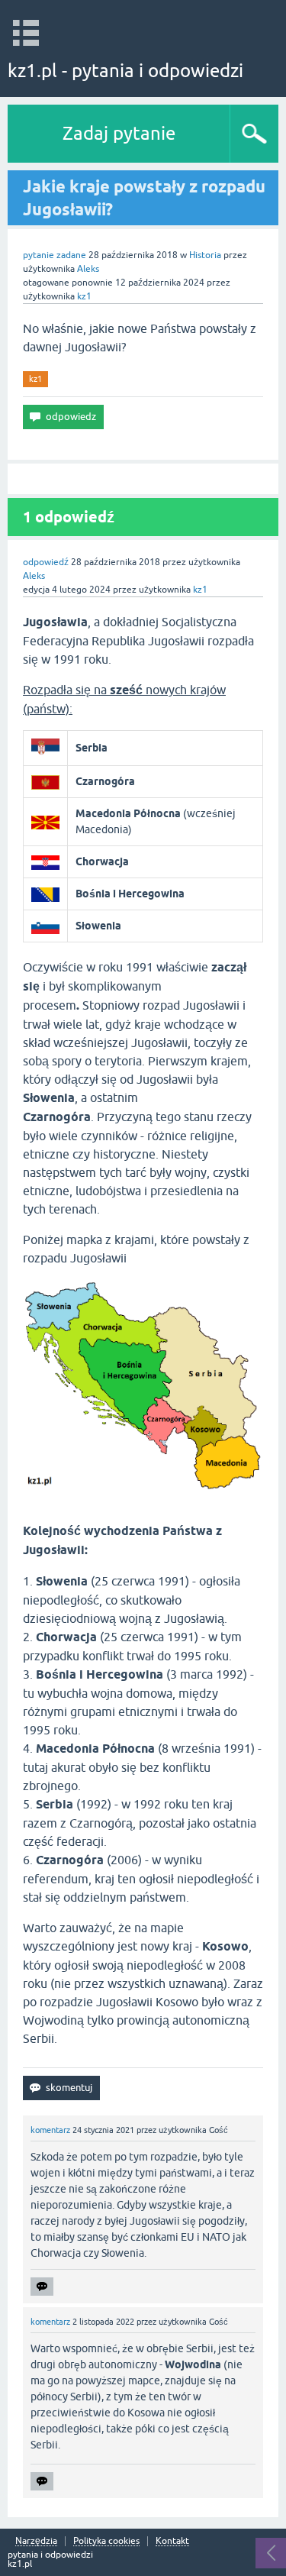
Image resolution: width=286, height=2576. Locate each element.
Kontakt (172, 2541)
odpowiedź (46, 562)
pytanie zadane (55, 255)
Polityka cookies (106, 2541)
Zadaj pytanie (119, 133)
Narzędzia (36, 2541)
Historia (205, 255)
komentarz (50, 2130)
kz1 (35, 379)
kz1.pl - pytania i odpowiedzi (125, 71)
